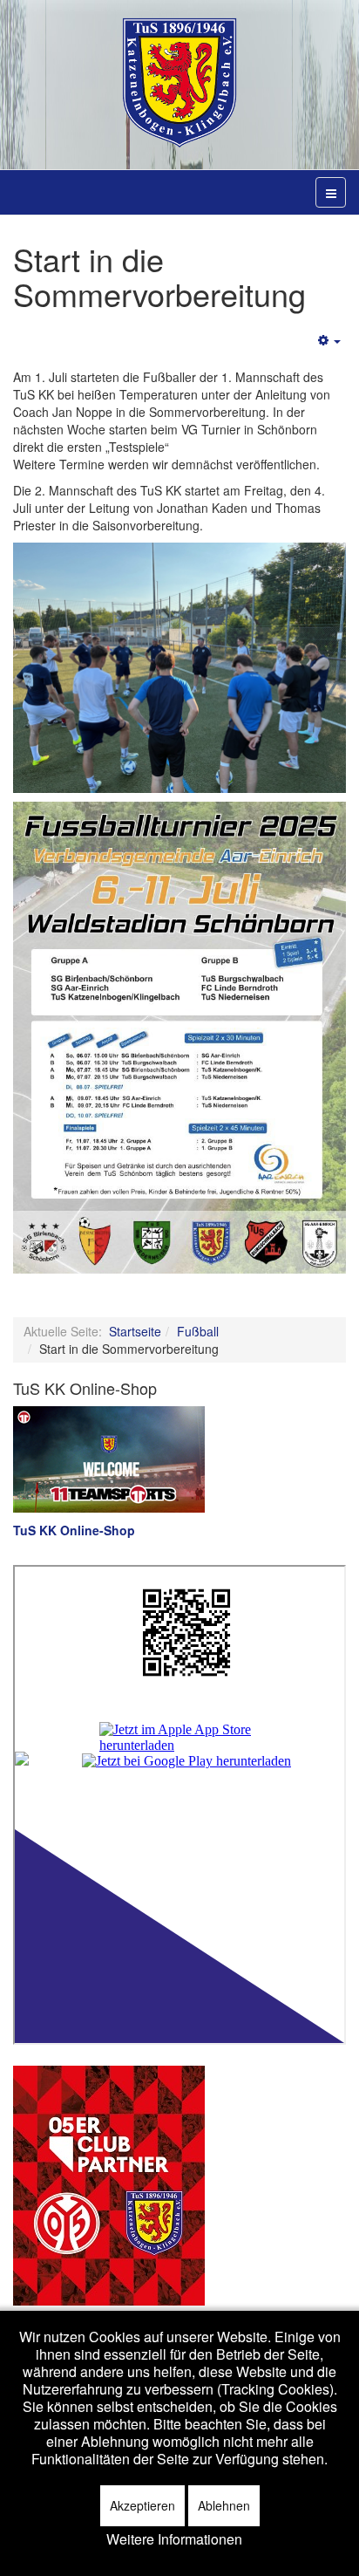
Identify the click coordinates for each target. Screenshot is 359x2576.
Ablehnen (224, 2505)
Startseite (135, 1331)
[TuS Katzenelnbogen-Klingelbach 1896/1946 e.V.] (179, 83)
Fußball (198, 1331)
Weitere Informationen (174, 2539)
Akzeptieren (142, 2505)
